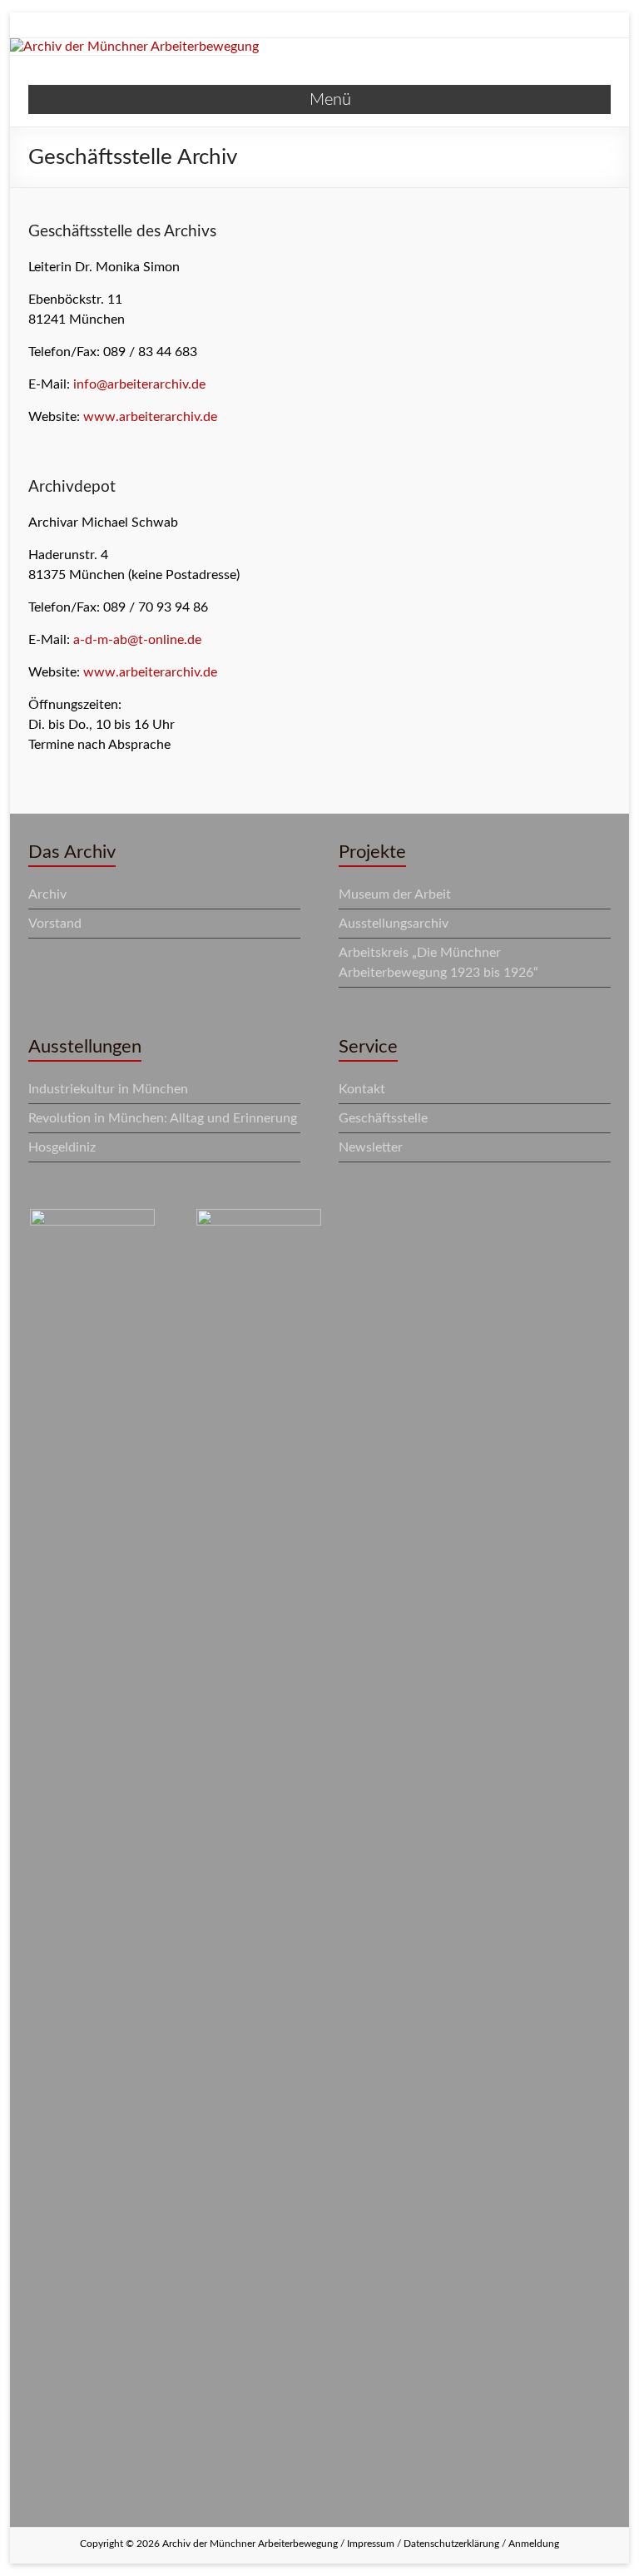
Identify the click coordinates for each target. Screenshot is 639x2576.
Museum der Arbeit (395, 894)
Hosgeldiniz (62, 1147)
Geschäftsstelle (383, 1118)
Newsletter (371, 1147)
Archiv (47, 894)
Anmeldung (534, 2544)
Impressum (371, 2544)
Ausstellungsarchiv (394, 924)
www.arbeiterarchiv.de (150, 417)
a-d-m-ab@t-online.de (137, 640)
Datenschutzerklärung (451, 2544)
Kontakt (362, 1089)
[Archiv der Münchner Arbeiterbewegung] (134, 47)
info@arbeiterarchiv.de (139, 384)
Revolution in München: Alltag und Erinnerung (163, 1118)
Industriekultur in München (108, 1089)
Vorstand (55, 924)
